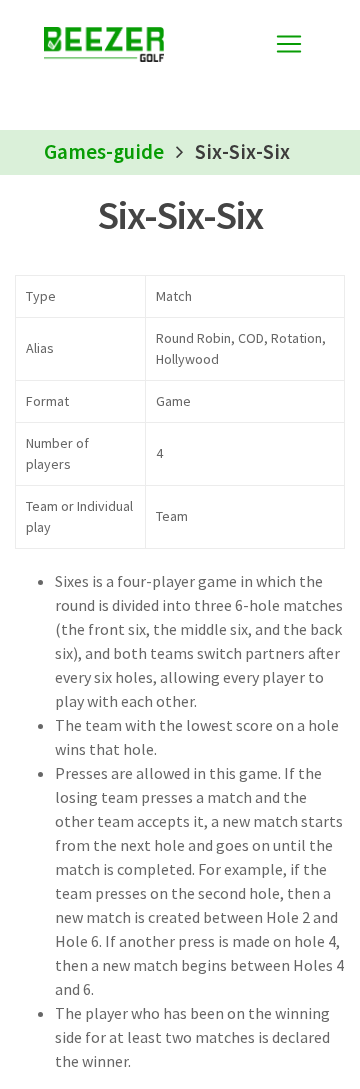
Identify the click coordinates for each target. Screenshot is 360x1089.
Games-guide (104, 152)
